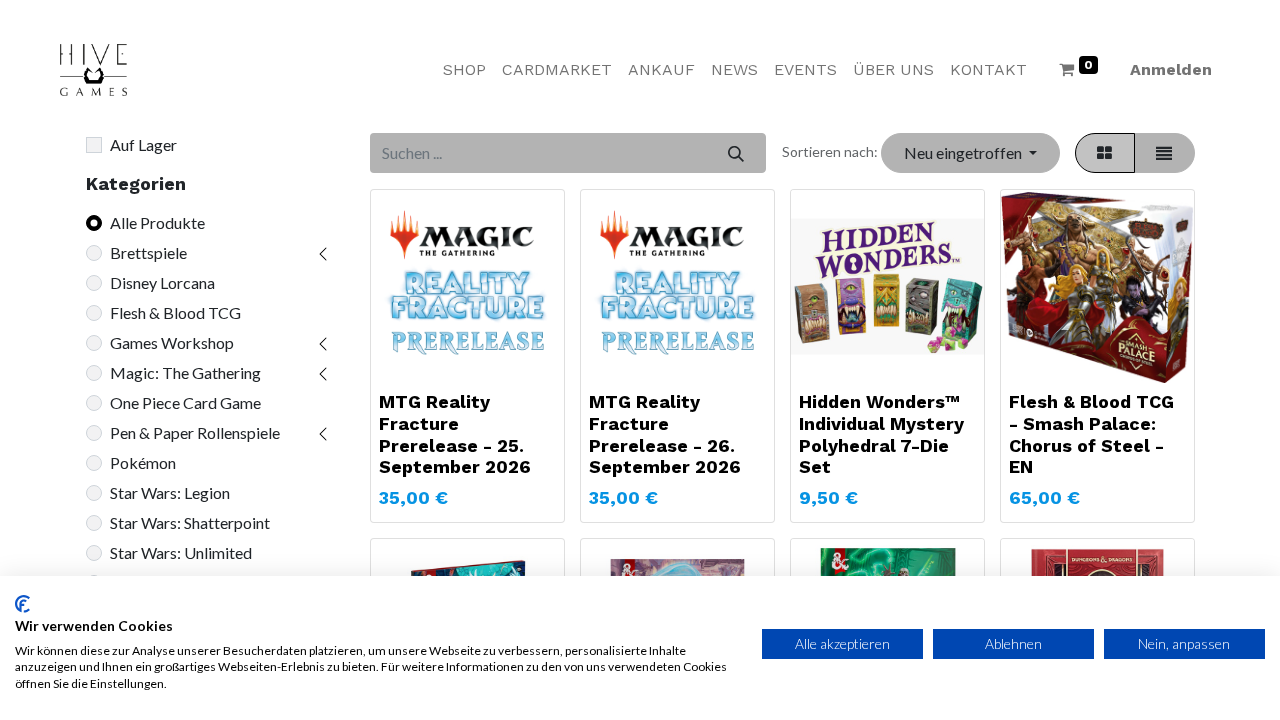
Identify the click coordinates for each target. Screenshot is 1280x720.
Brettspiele (148, 252)
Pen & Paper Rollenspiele (195, 432)
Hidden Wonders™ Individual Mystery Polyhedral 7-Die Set (881, 434)
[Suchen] (735, 153)
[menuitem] (464, 70)
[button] (970, 153)
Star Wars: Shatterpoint (190, 522)
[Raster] (1105, 153)
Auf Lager (143, 144)
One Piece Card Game (185, 402)
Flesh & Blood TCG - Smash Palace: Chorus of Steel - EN (1091, 434)
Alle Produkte (157, 222)
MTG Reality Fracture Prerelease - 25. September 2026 (455, 434)
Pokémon (143, 462)
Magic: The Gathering (185, 372)
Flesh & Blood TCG (175, 312)
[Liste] (1164, 153)
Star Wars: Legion (170, 492)
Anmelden (1171, 69)
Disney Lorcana (162, 282)
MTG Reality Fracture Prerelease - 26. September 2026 (665, 434)
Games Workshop (172, 342)
